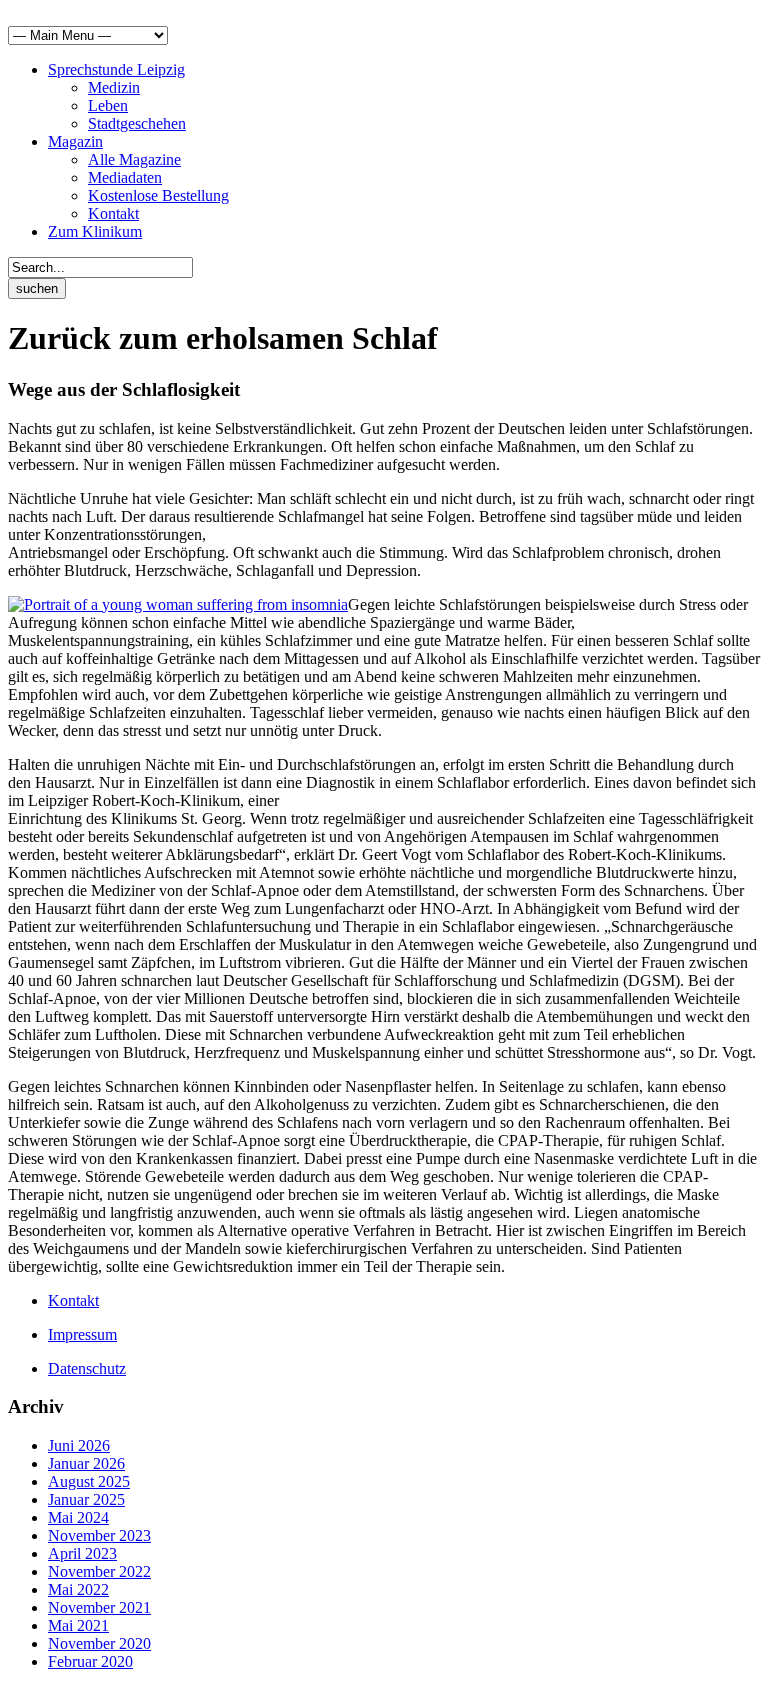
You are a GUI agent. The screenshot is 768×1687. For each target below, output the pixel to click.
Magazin (75, 141)
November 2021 (99, 1607)
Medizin (114, 87)
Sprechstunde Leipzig (116, 69)
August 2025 (89, 1481)
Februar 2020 (90, 1661)
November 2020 (99, 1643)
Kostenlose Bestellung (158, 195)
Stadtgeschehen (137, 123)
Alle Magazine (134, 159)
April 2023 (82, 1553)
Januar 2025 (86, 1499)
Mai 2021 (78, 1625)
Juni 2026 (79, 1445)
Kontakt (113, 213)
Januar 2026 (86, 1463)
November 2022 (99, 1571)
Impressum (82, 1334)
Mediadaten (125, 177)
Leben (108, 105)
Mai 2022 (78, 1589)
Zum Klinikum (95, 231)
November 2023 (99, 1535)
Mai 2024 (78, 1517)
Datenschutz (87, 1368)
